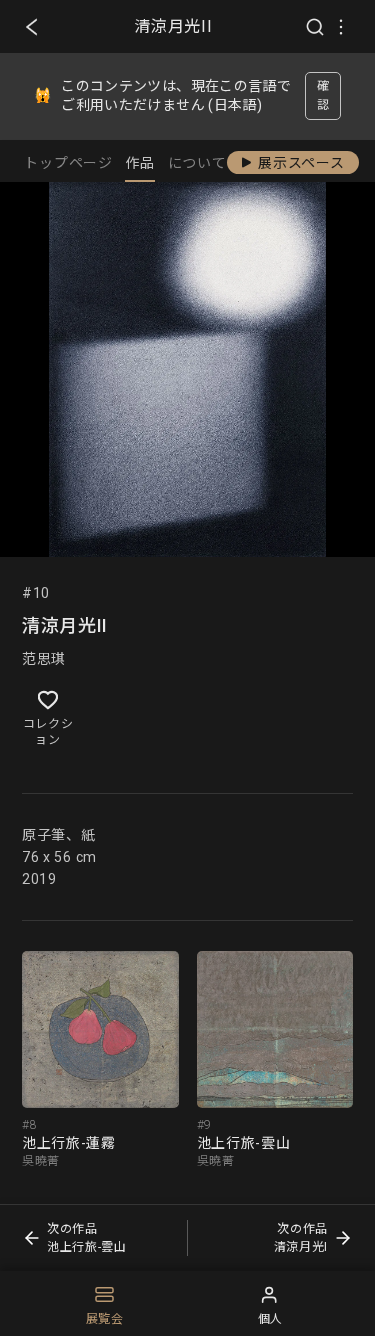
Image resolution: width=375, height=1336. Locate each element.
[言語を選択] (341, 27)
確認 (323, 95)
